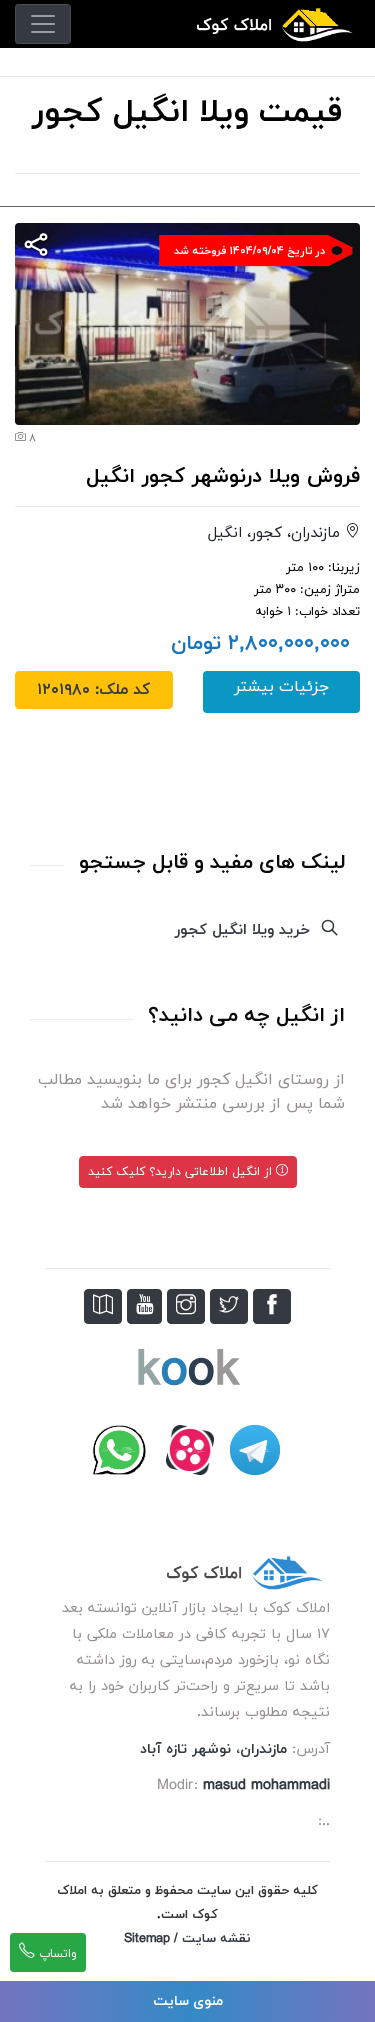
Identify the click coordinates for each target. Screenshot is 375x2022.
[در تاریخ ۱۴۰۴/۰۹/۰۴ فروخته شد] (187, 322)
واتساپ (56, 1954)
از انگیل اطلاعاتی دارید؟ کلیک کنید (182, 1172)
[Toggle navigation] (43, 24)
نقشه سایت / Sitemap (187, 1939)
